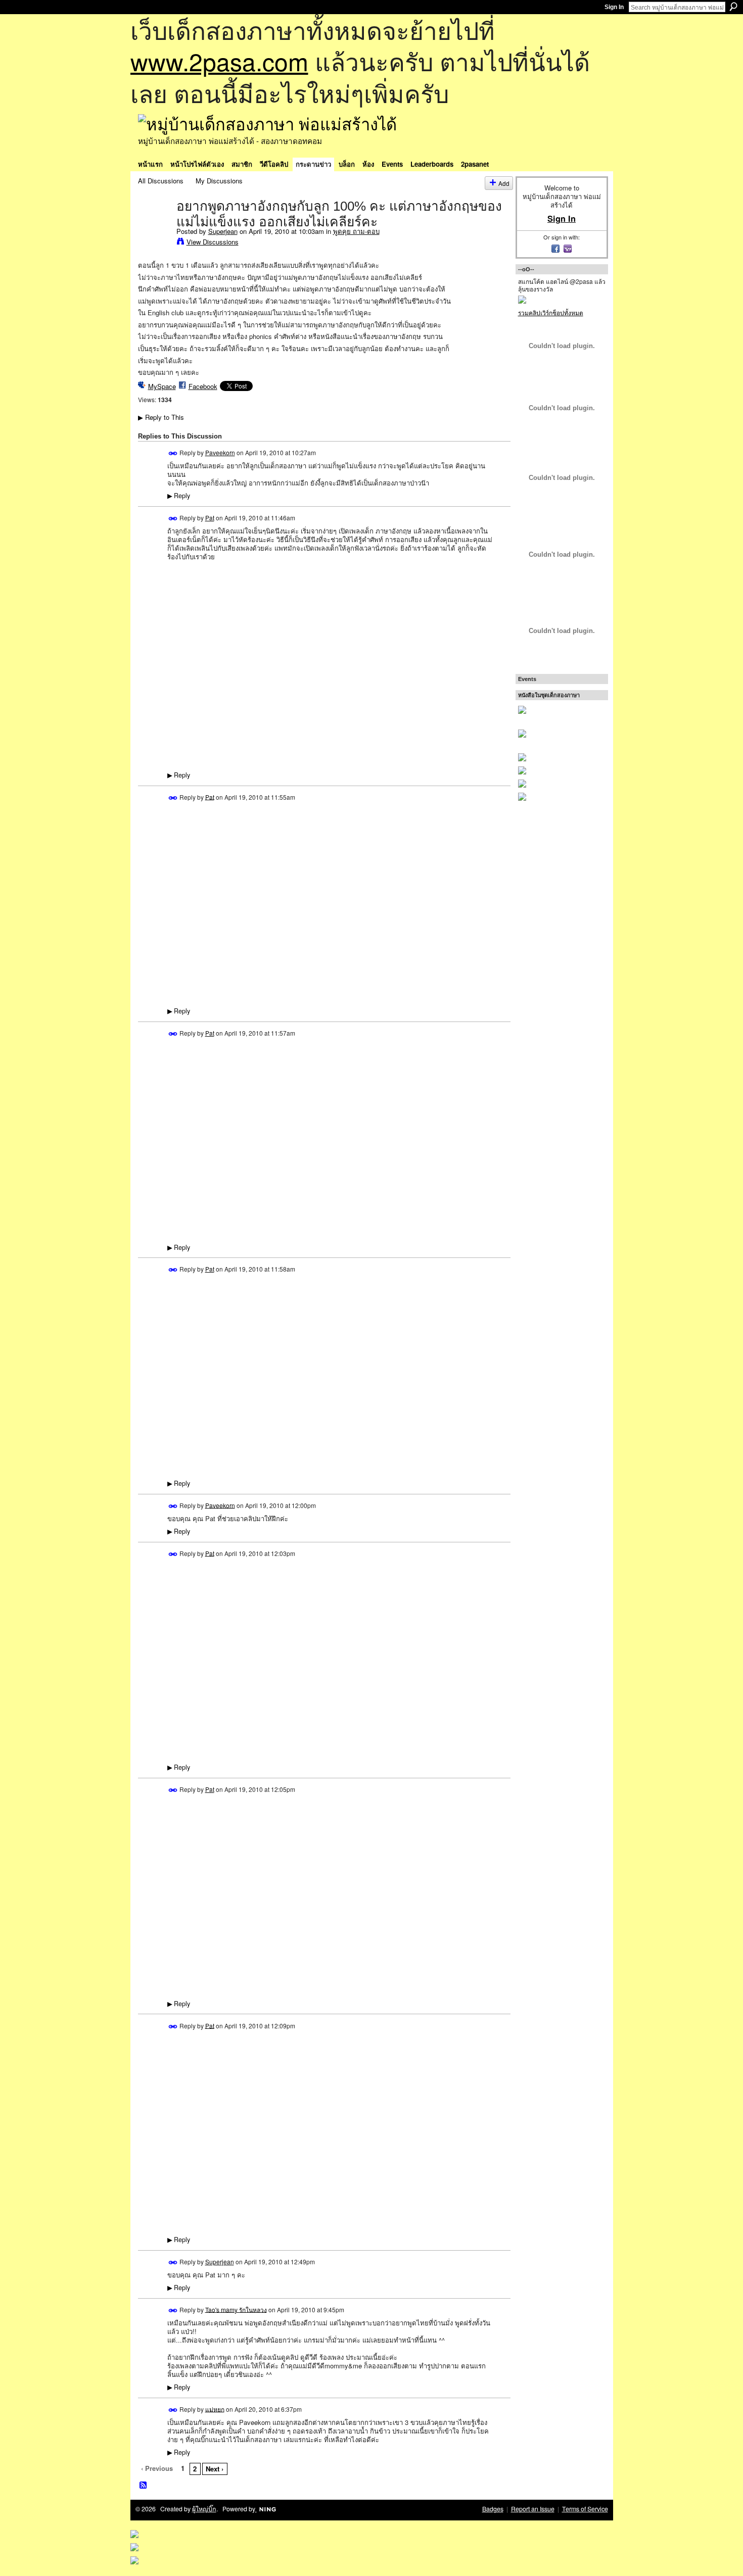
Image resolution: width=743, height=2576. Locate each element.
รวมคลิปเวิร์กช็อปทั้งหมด (551, 312)
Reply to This (161, 417)
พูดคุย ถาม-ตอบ (356, 231)
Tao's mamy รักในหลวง (236, 2309)
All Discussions (161, 181)
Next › (215, 2469)
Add (504, 183)
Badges (493, 2509)
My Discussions (219, 181)
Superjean (223, 231)
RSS (144, 2486)
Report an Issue (533, 2509)
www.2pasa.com (219, 61)
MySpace (162, 386)
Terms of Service (585, 2509)
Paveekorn (220, 452)
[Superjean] (154, 227)
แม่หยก (215, 2409)
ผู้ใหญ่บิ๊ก (204, 2509)
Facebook (203, 386)
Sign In (614, 7)
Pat (210, 518)
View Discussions (213, 242)
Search (733, 7)
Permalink (173, 453)
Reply (179, 496)
